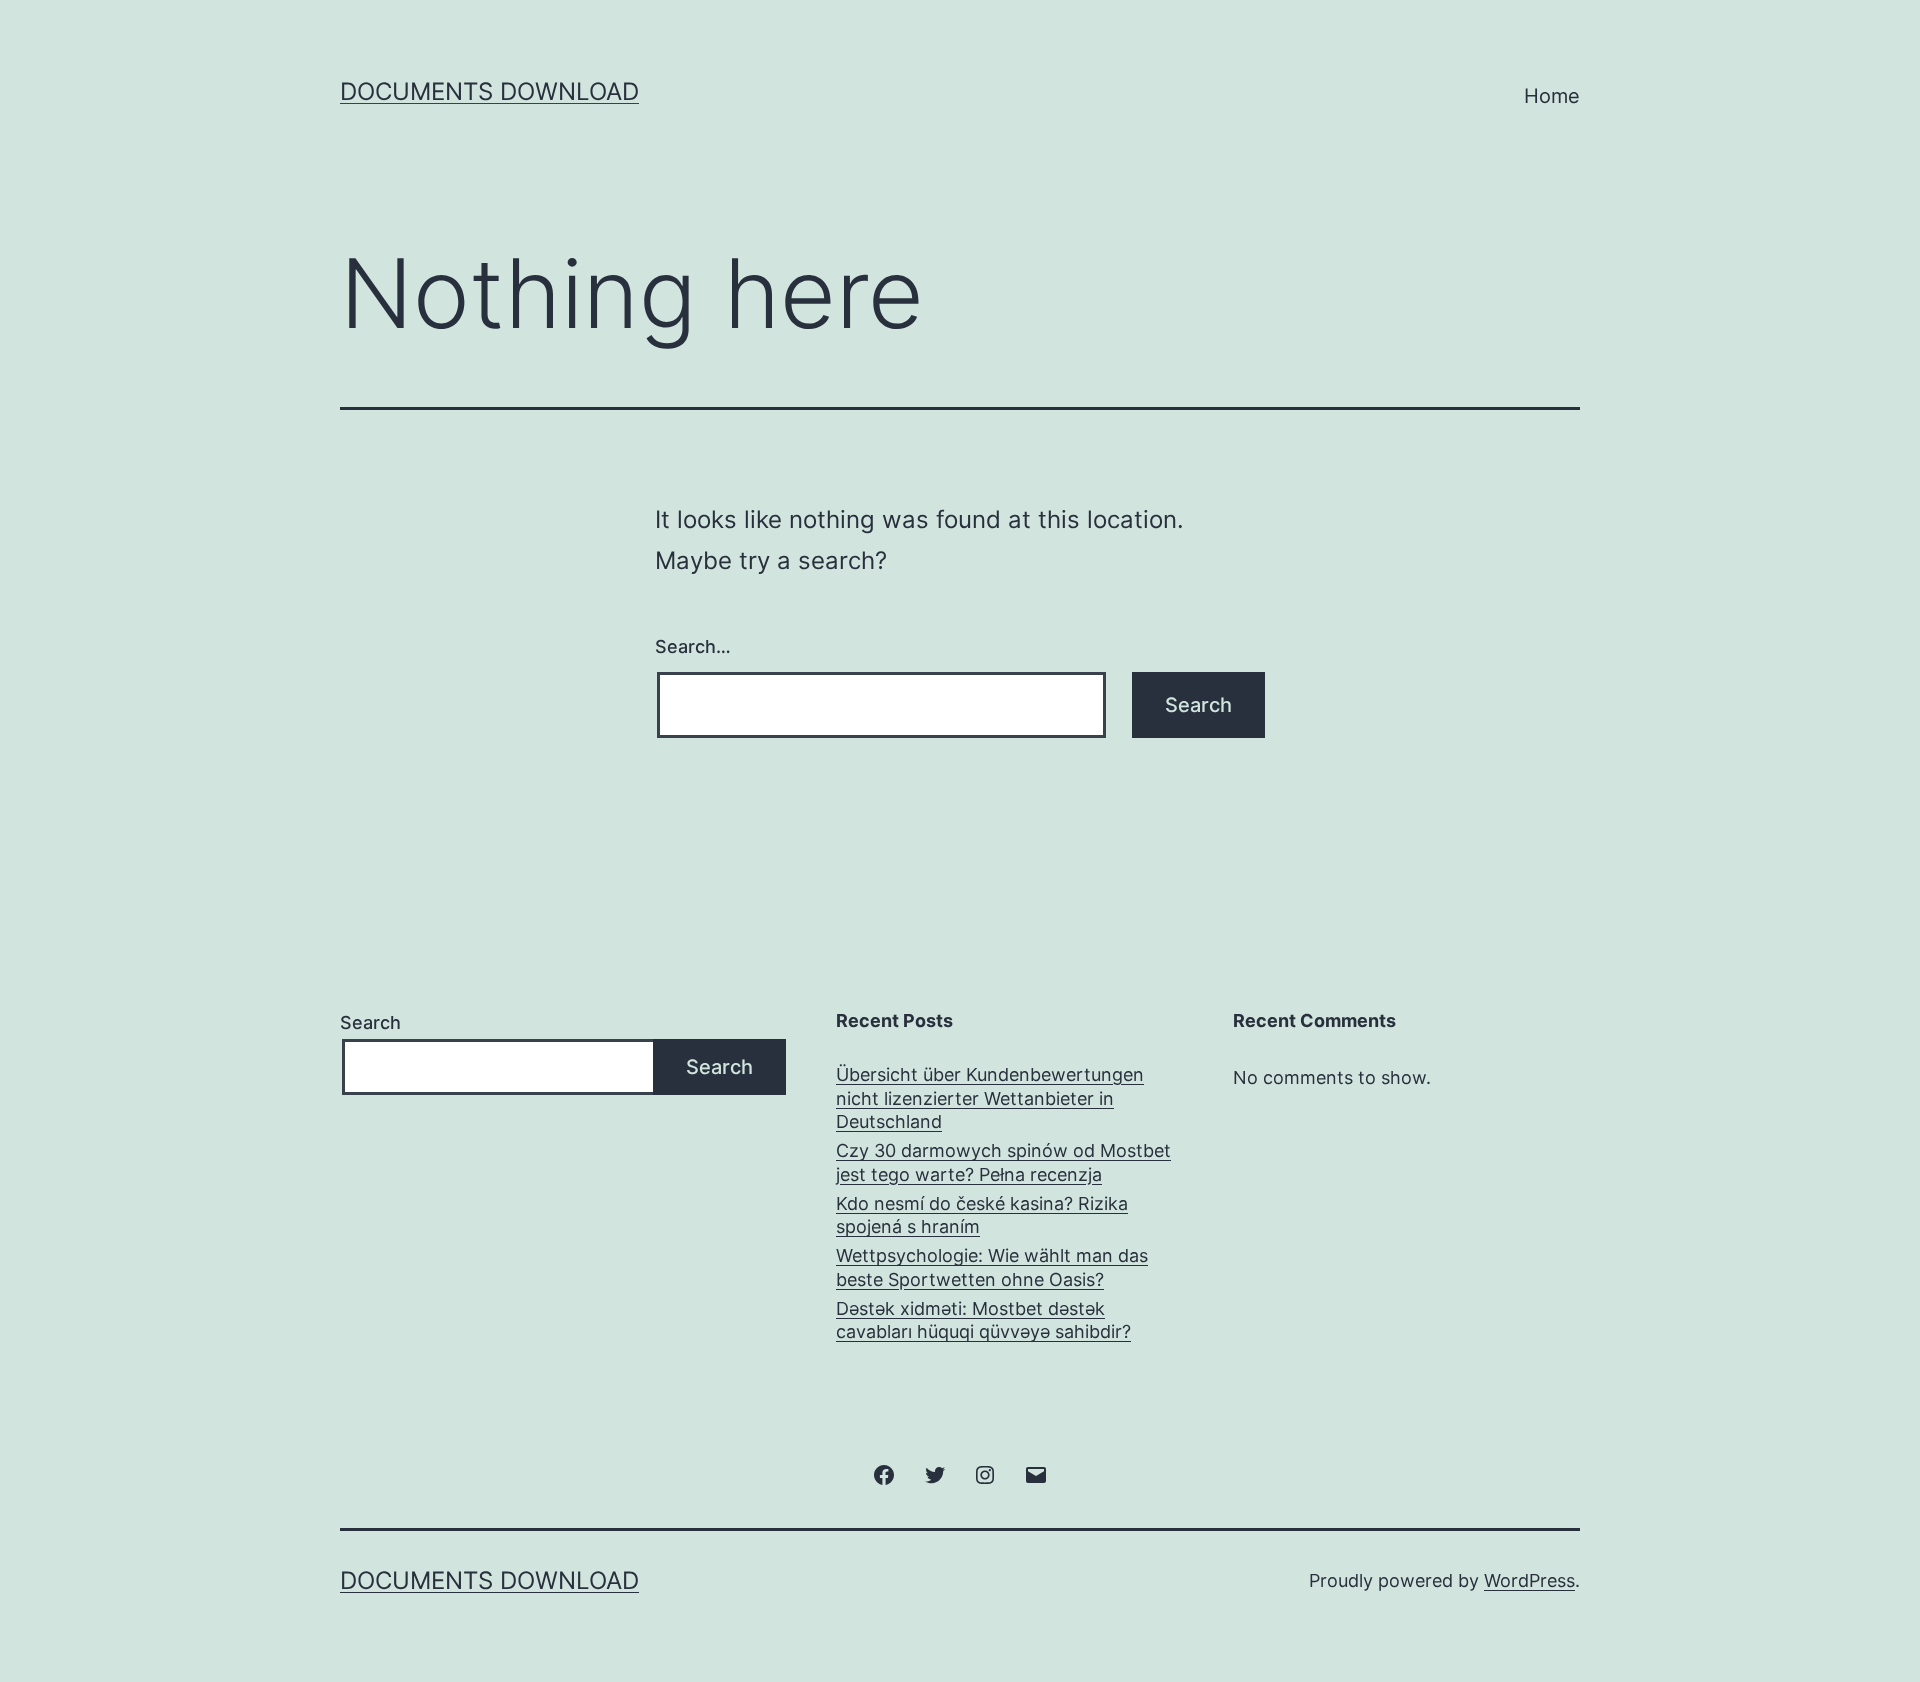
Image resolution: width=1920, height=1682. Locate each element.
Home (1552, 96)
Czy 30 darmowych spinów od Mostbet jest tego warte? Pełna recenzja (1003, 1162)
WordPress (1529, 1580)
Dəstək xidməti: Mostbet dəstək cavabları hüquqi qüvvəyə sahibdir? (983, 1320)
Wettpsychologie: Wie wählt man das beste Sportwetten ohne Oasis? (992, 1267)
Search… (693, 646)
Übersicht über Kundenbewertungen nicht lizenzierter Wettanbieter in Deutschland (990, 1098)
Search (370, 1022)
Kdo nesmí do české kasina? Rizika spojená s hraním (982, 1215)
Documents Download (489, 91)
